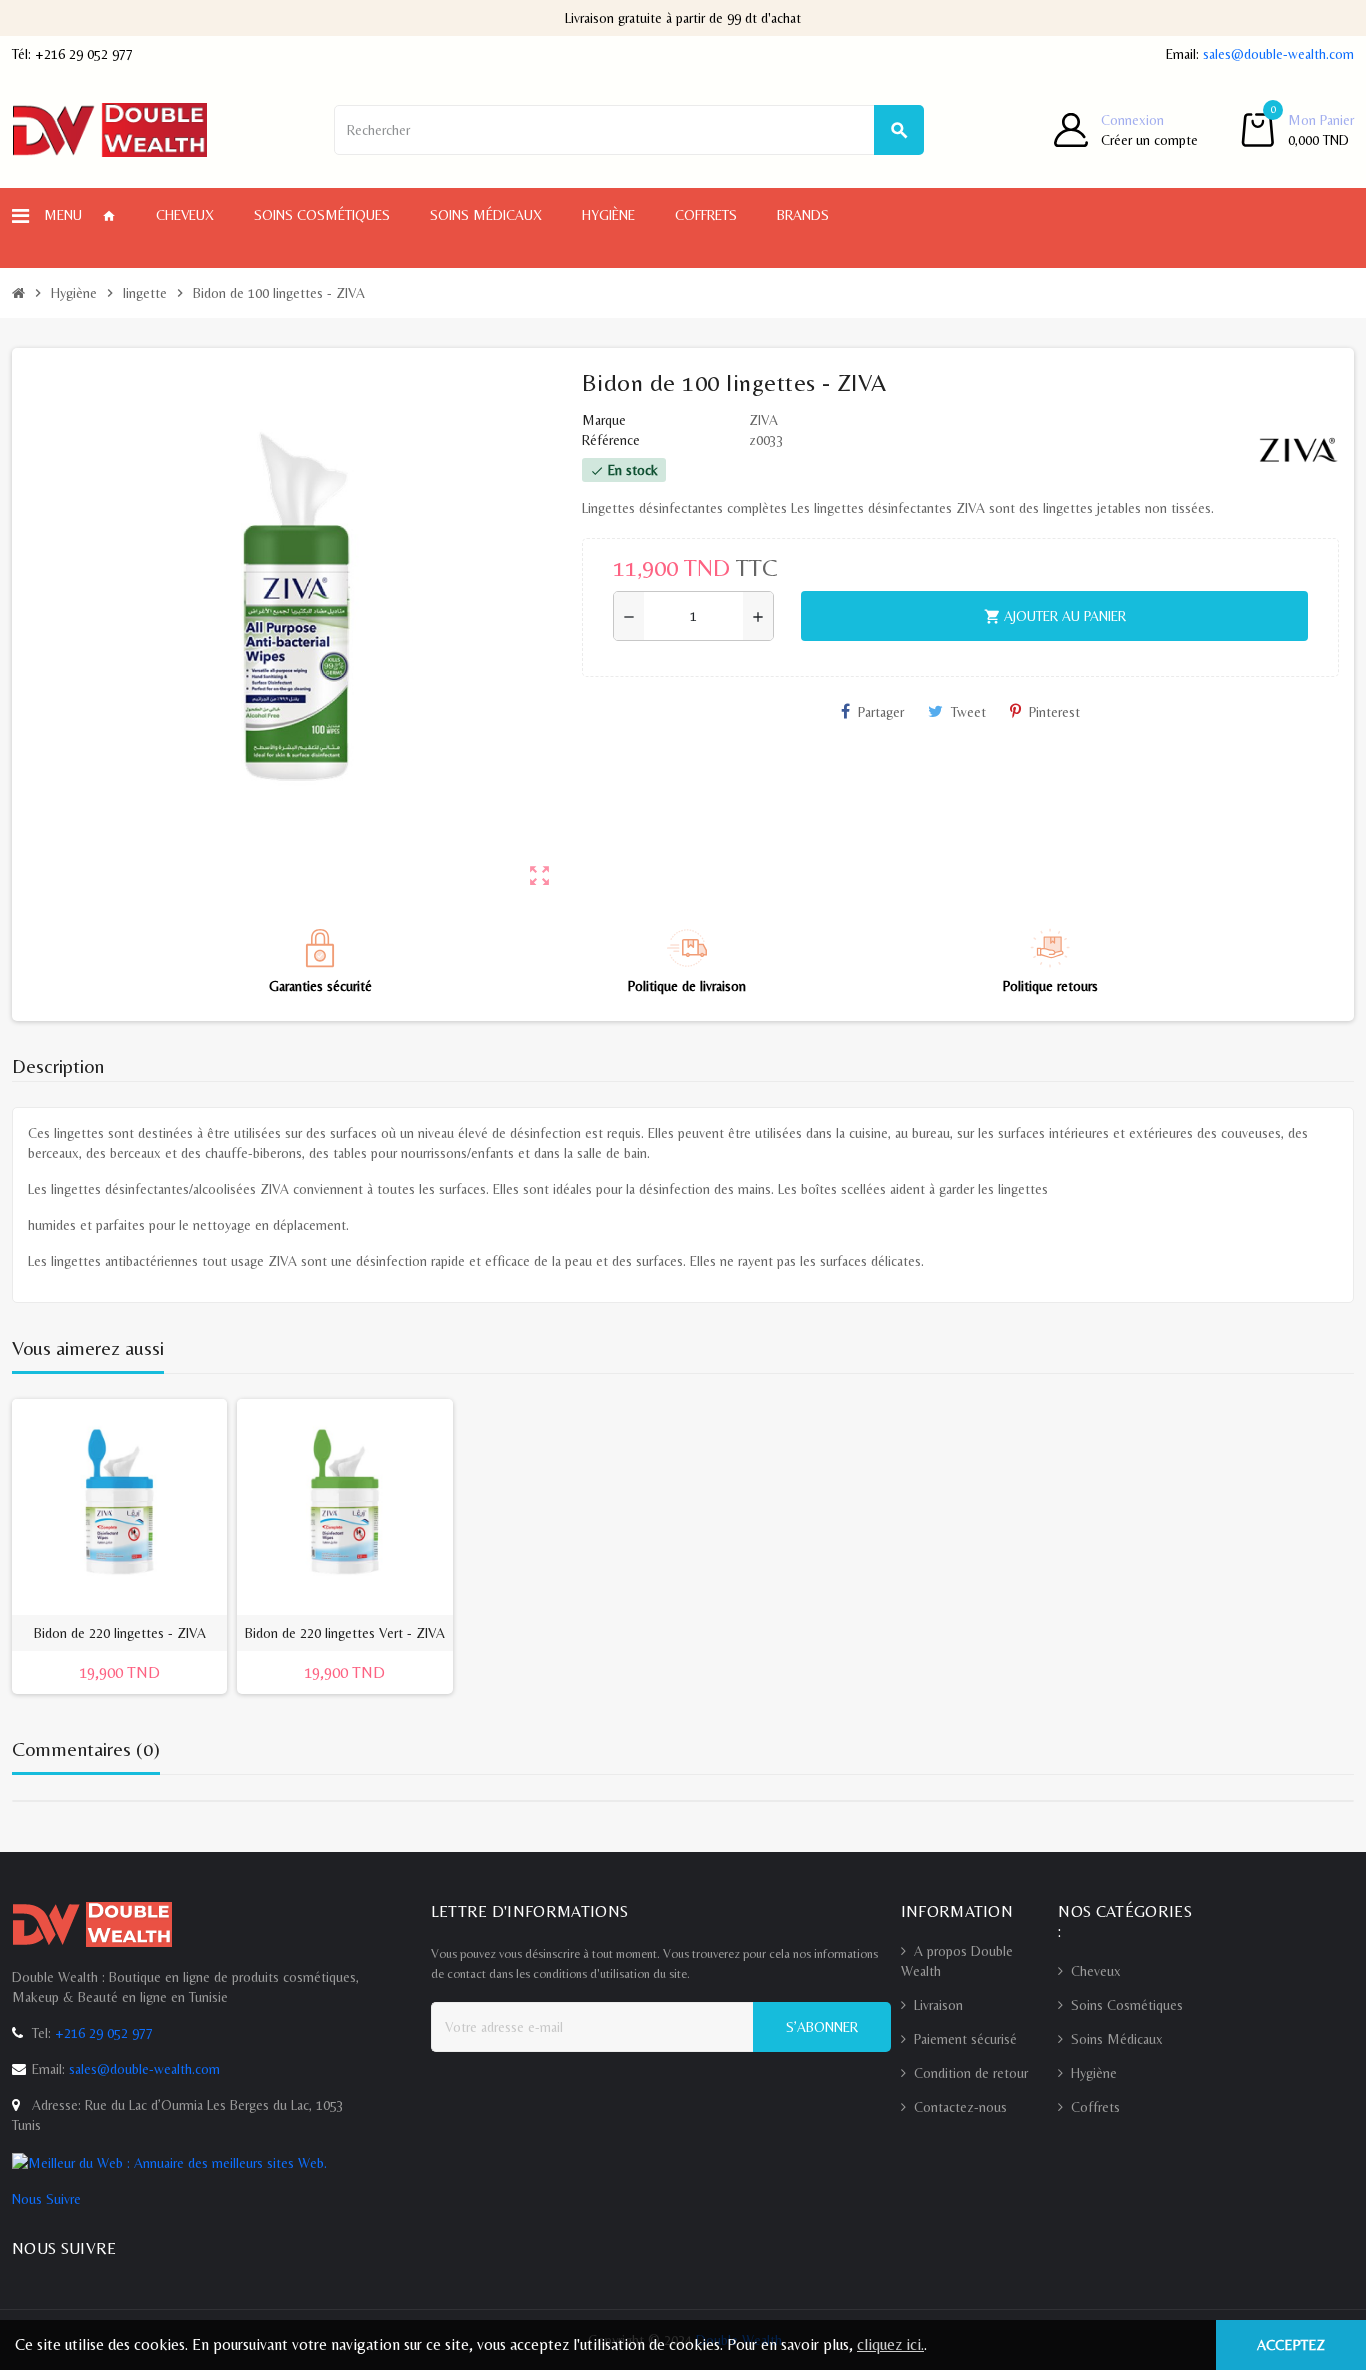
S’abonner (822, 2027)
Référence (611, 440)
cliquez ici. (890, 2344)
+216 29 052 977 (84, 54)
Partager (881, 712)
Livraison (938, 2005)
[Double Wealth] (109, 128)
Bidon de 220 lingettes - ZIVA (120, 1633)
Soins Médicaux (1117, 2039)
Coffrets (1095, 2107)
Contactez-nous (960, 2107)
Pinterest (1054, 712)
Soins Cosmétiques (1127, 2005)
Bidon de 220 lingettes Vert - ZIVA (345, 1633)
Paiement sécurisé (965, 2039)
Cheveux (1096, 1971)
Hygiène (1094, 2073)
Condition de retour (971, 2073)
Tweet (968, 712)
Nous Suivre (46, 2199)
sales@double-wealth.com (1278, 54)
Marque (604, 420)
